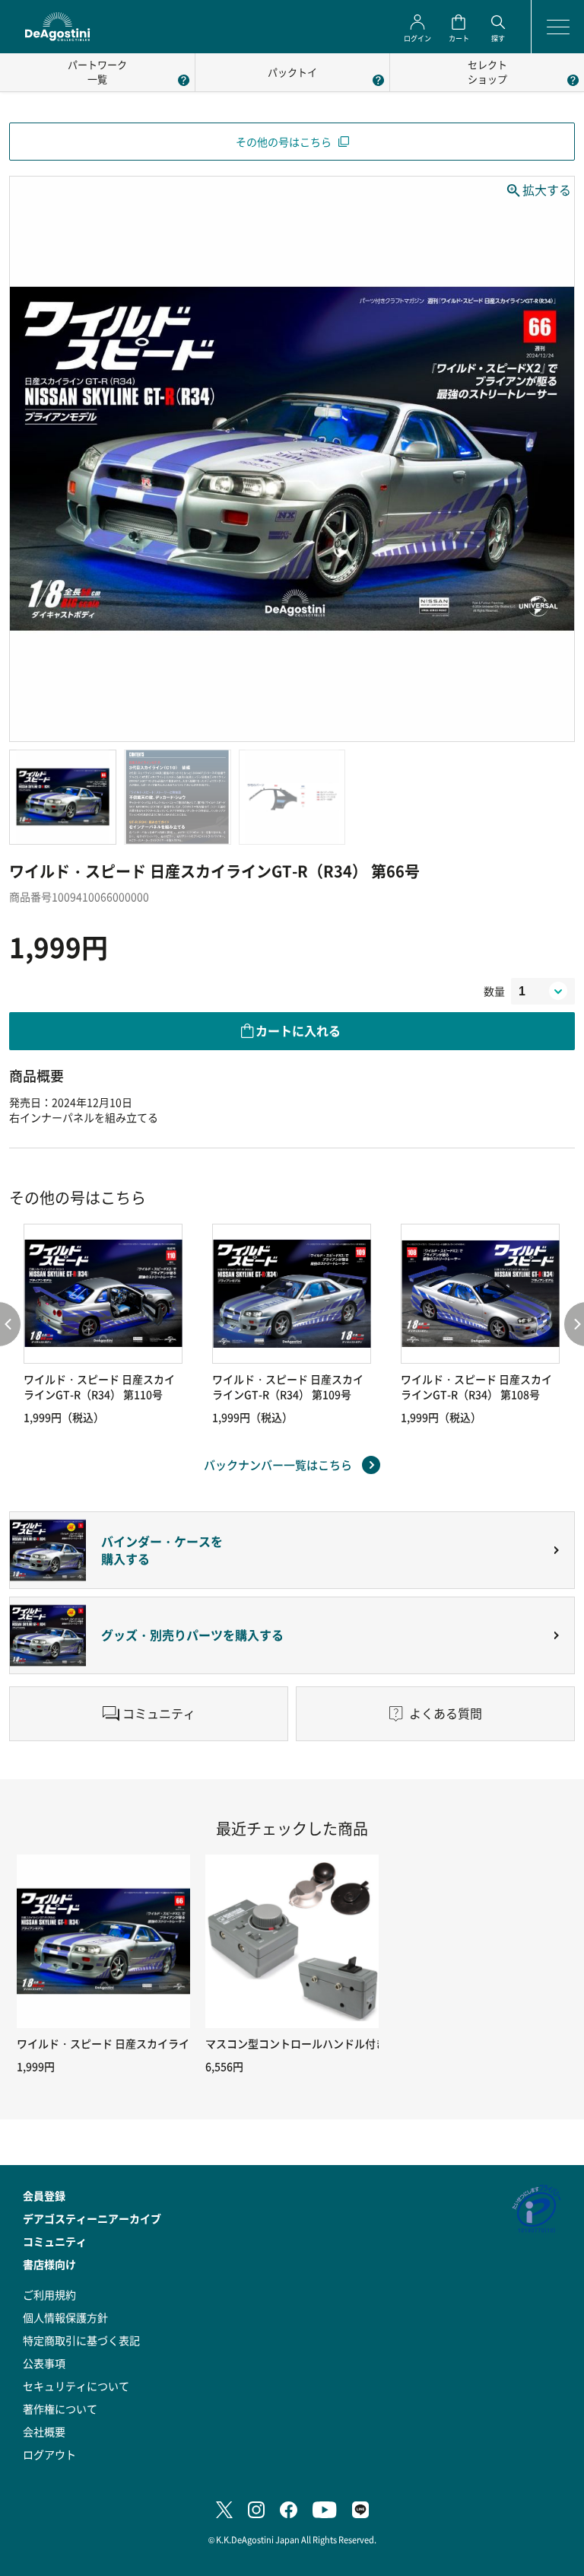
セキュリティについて (76, 2386)
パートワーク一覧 (97, 72)
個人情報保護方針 (65, 2317)
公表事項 (44, 2363)
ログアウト (49, 2454)
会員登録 (44, 2195)
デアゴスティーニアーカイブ (92, 2218)
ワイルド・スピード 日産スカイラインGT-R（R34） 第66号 (159, 2043)
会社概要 (44, 2431)
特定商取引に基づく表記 (81, 2340)
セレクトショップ (487, 72)
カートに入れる (298, 1030)
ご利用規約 (49, 2294)
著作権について (60, 2409)
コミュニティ (55, 2241)
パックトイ (292, 72)
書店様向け (49, 2264)
